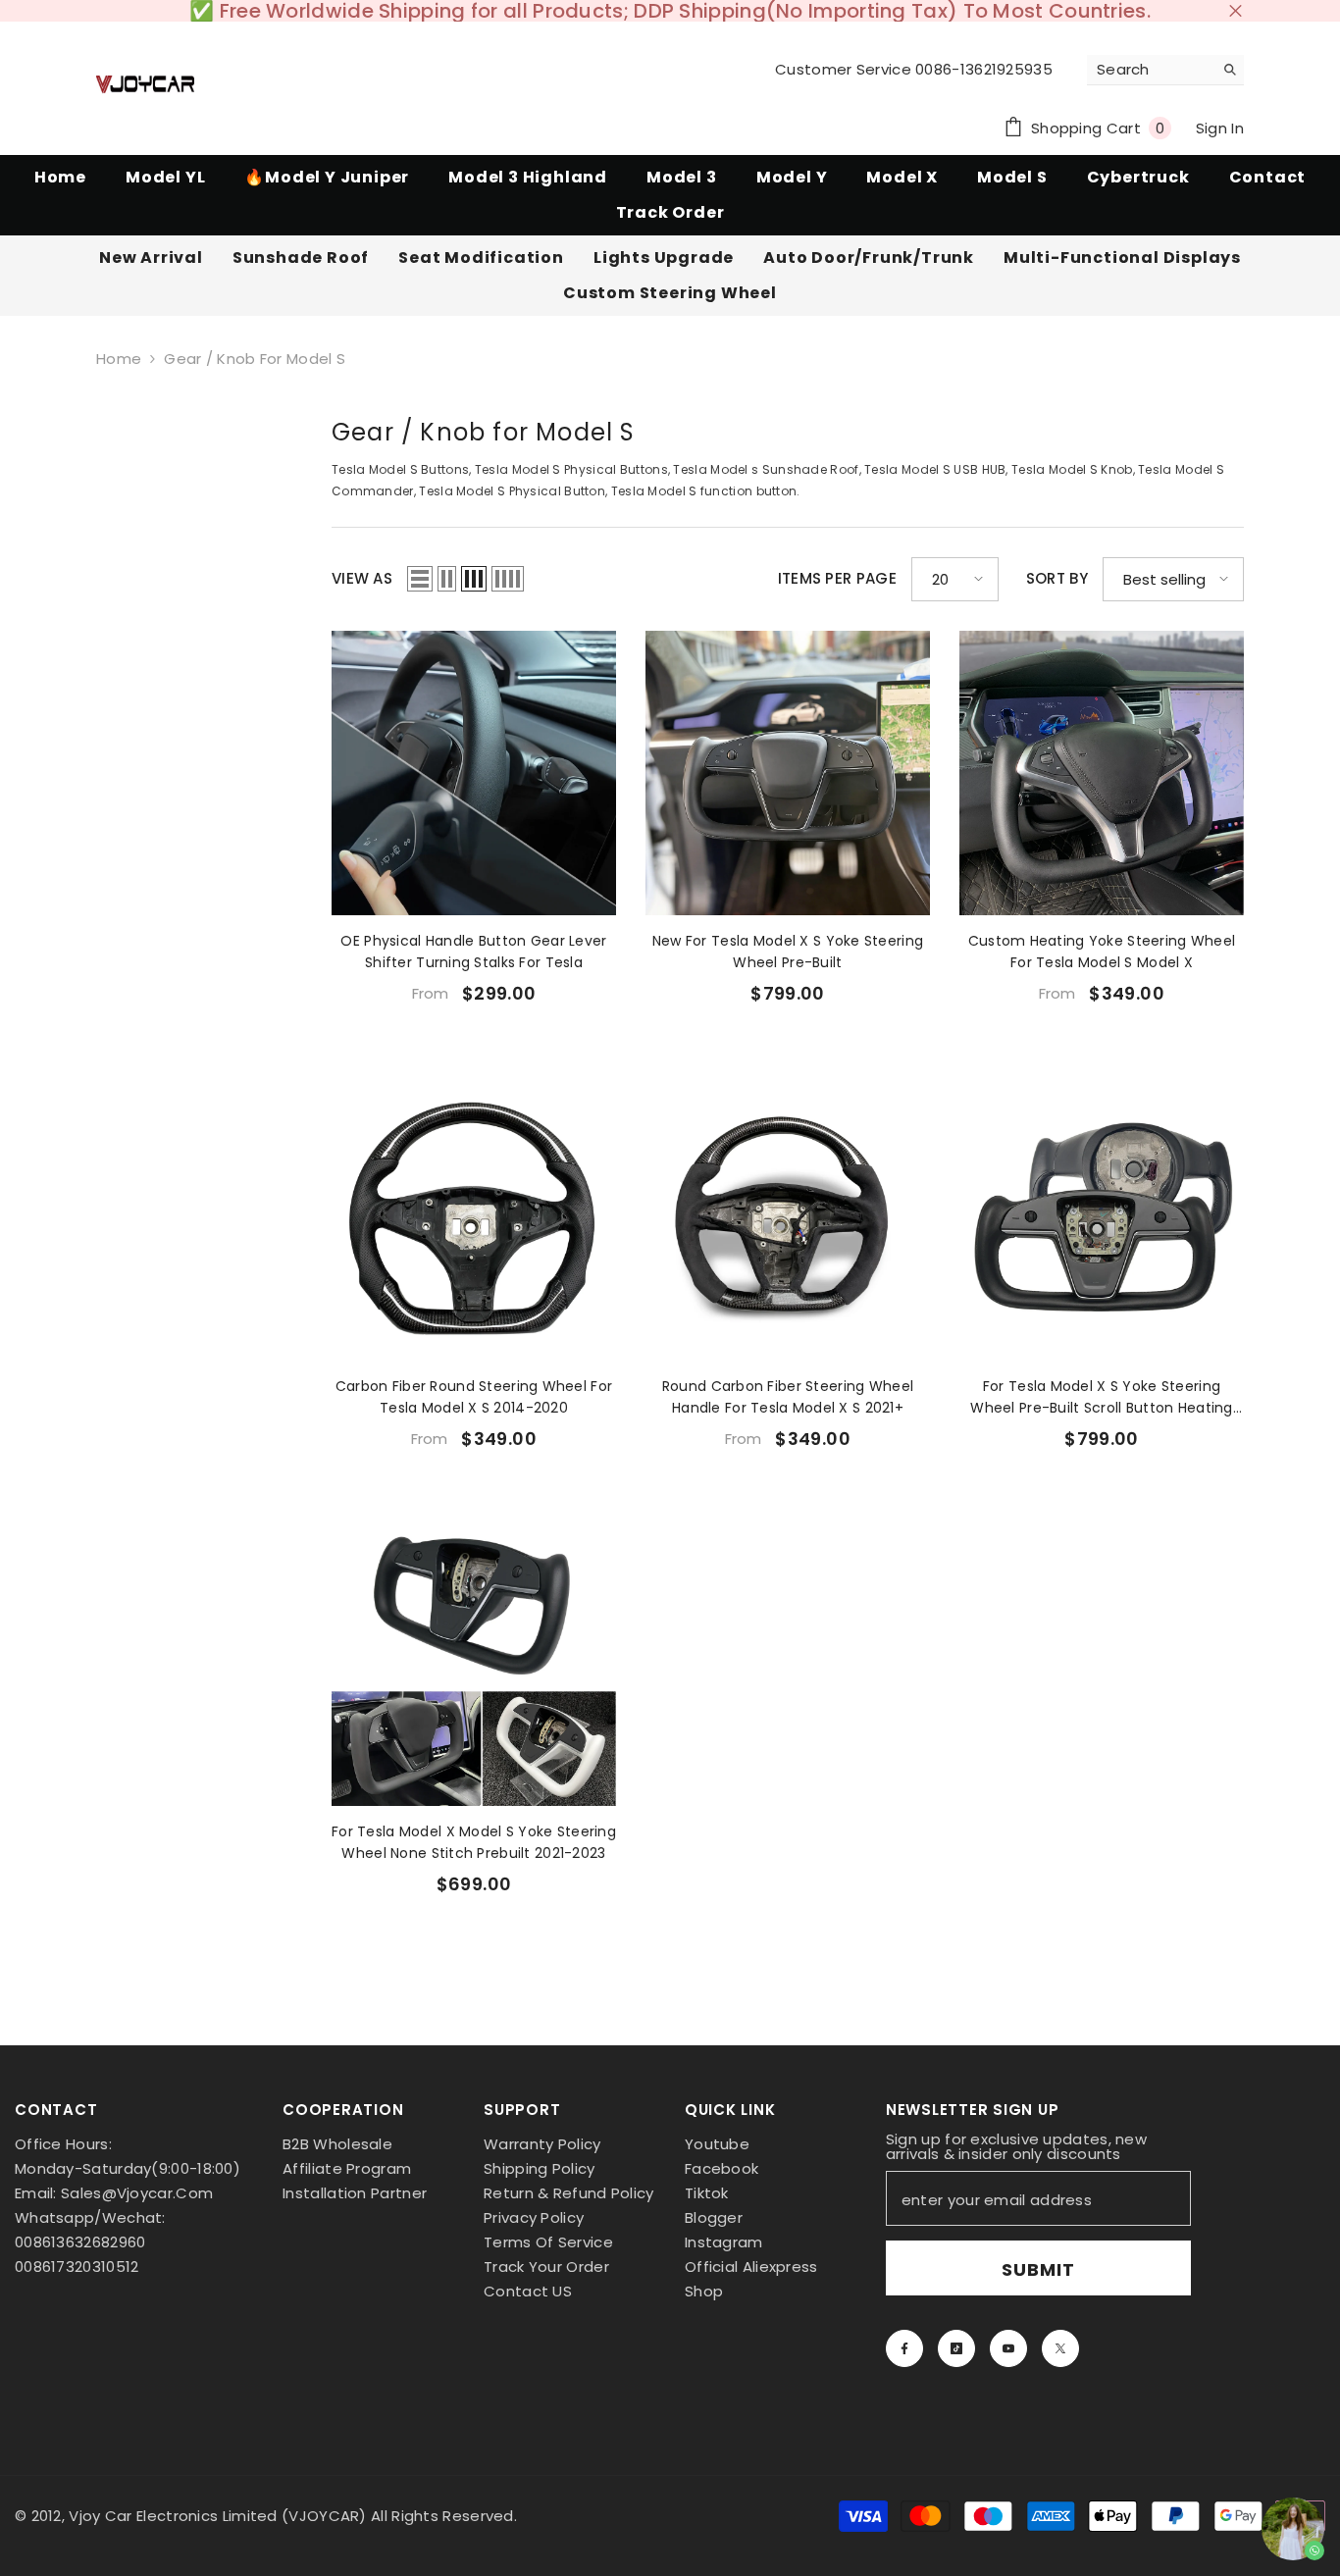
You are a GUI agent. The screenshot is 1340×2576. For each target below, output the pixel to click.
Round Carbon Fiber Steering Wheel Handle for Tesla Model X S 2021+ (788, 1397)
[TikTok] (956, 2348)
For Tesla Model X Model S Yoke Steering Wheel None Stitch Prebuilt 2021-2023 (474, 1842)
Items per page (837, 579)
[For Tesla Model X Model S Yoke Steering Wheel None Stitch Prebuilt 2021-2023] (474, 1664)
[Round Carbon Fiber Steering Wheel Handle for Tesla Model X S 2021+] (788, 1218)
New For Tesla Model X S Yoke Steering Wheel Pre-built (788, 952)
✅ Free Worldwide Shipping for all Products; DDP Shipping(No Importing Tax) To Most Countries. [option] (670, 11)
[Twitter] (1060, 2348)
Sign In (1220, 128)
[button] (420, 579)
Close (1236, 11)
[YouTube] (1008, 2348)
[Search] (1165, 70)
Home (119, 359)
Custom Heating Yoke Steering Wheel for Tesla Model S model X (1102, 952)
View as (362, 579)
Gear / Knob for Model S (255, 359)
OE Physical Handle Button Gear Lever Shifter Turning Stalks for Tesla (473, 952)
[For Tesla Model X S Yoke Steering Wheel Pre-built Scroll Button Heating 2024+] (1102, 1218)
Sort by (1057, 579)
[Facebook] (904, 2348)
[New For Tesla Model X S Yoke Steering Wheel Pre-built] (788, 773)
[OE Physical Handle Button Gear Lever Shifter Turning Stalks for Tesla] (474, 773)
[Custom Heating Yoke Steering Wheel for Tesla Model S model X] (1102, 773)
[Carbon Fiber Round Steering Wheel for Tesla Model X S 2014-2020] (474, 1218)
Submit (1038, 2269)
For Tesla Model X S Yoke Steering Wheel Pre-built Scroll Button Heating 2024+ (1101, 1397)
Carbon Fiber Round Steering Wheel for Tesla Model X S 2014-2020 (474, 1397)
